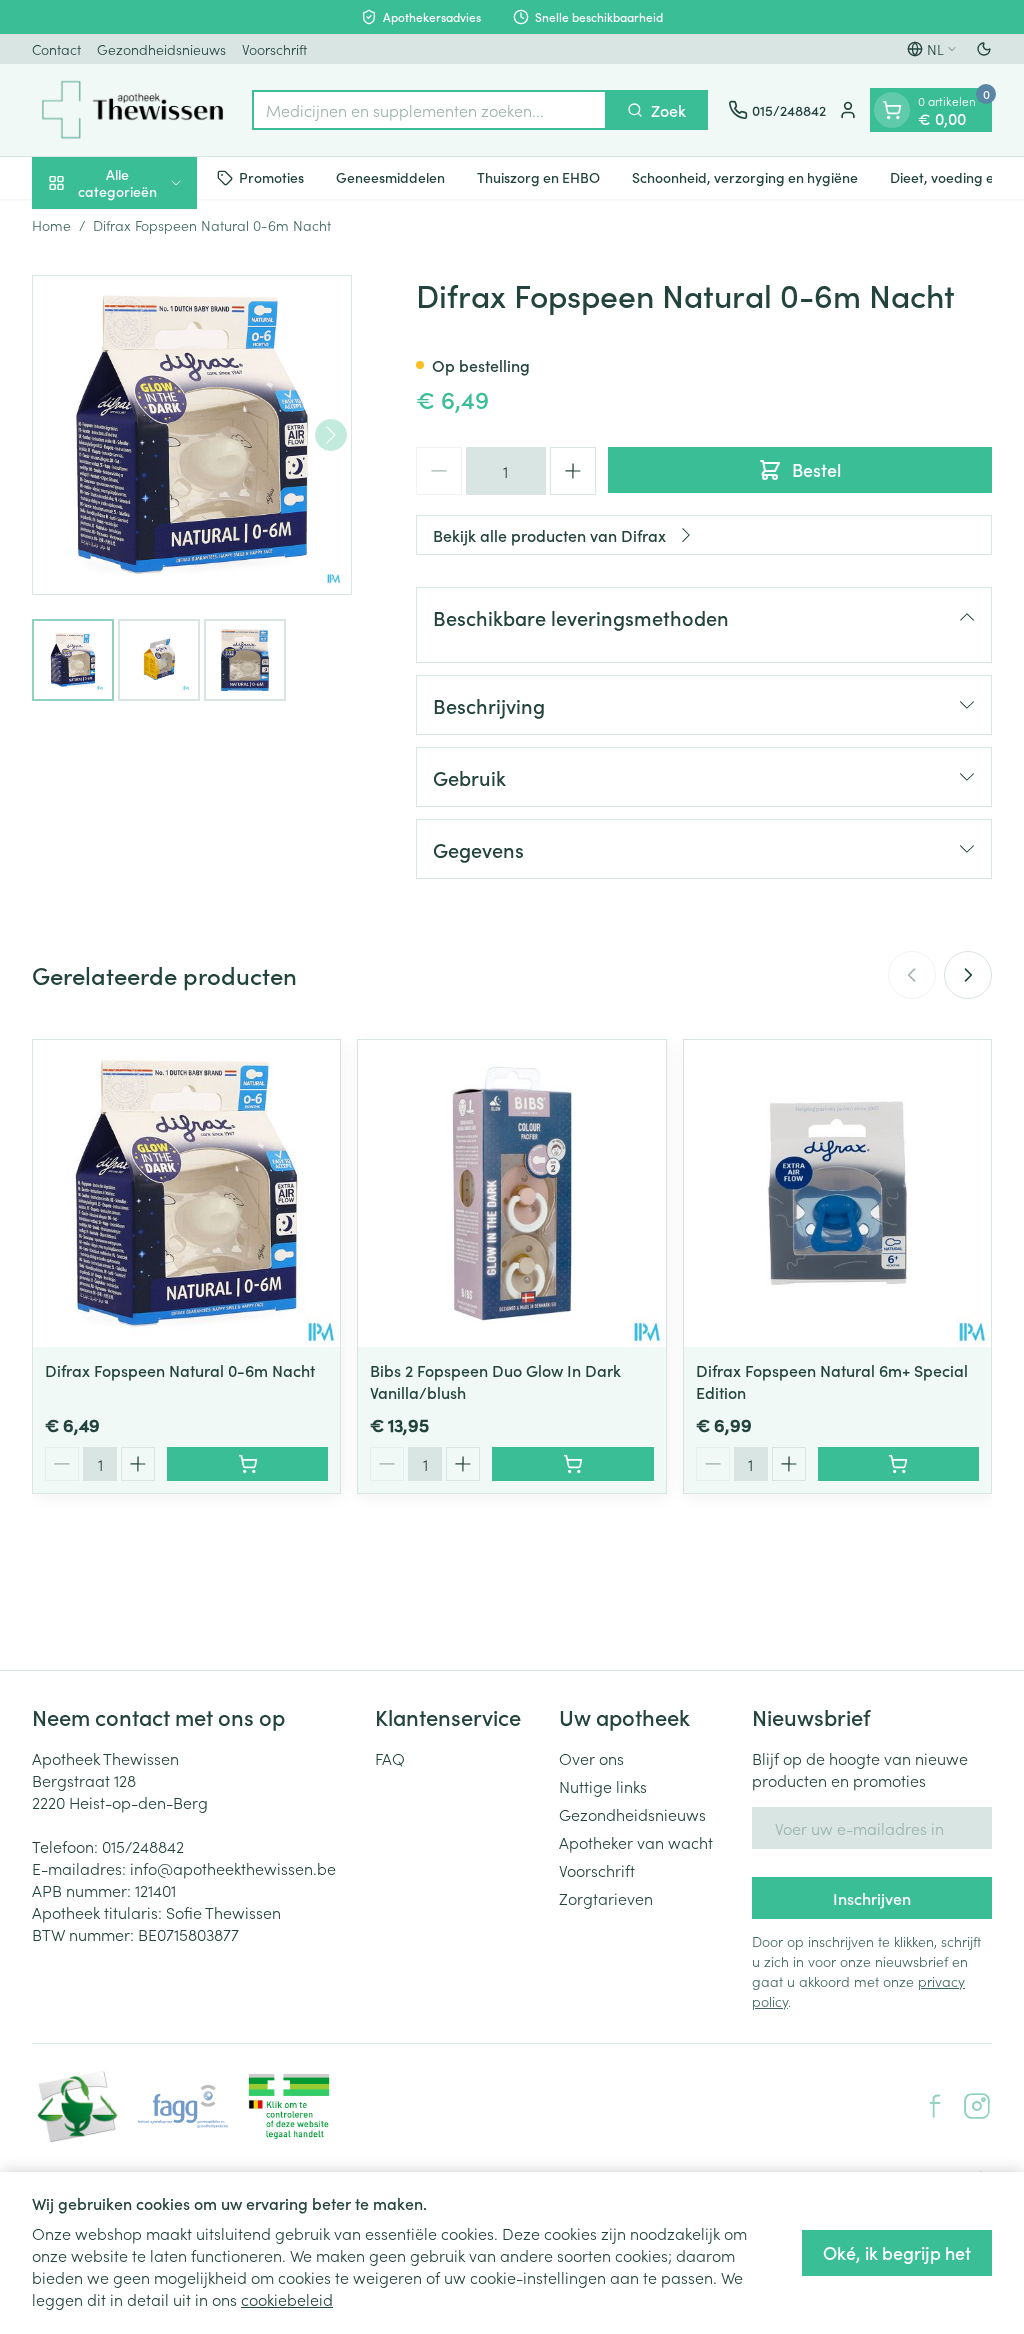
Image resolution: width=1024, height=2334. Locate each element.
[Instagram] (977, 2106)
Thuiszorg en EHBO (538, 177)
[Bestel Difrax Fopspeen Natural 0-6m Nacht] (247, 1464)
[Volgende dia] (968, 975)
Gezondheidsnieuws (161, 49)
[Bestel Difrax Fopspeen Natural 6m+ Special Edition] (898, 1464)
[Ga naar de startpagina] (132, 110)
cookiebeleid (287, 2299)
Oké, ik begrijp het (897, 2252)
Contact (56, 49)
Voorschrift (274, 49)
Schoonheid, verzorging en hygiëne (745, 177)
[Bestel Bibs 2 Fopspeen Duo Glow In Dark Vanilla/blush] (572, 1464)
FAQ (390, 1758)
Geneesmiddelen (390, 177)
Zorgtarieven (606, 1898)
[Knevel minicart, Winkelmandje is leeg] (892, 110)
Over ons (591, 1758)
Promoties (271, 177)
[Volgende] (331, 435)
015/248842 (143, 1846)
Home (51, 225)
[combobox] (429, 110)
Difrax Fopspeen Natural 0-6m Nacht (180, 1370)
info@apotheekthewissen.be (233, 1868)
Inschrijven (872, 1898)
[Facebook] (935, 2106)
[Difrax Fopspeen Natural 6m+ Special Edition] (837, 1193)
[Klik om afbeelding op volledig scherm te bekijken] (192, 435)
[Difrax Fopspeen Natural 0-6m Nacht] (186, 1193)
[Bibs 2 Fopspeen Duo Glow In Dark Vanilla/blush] (511, 1193)
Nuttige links (603, 1786)
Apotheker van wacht (636, 1842)
